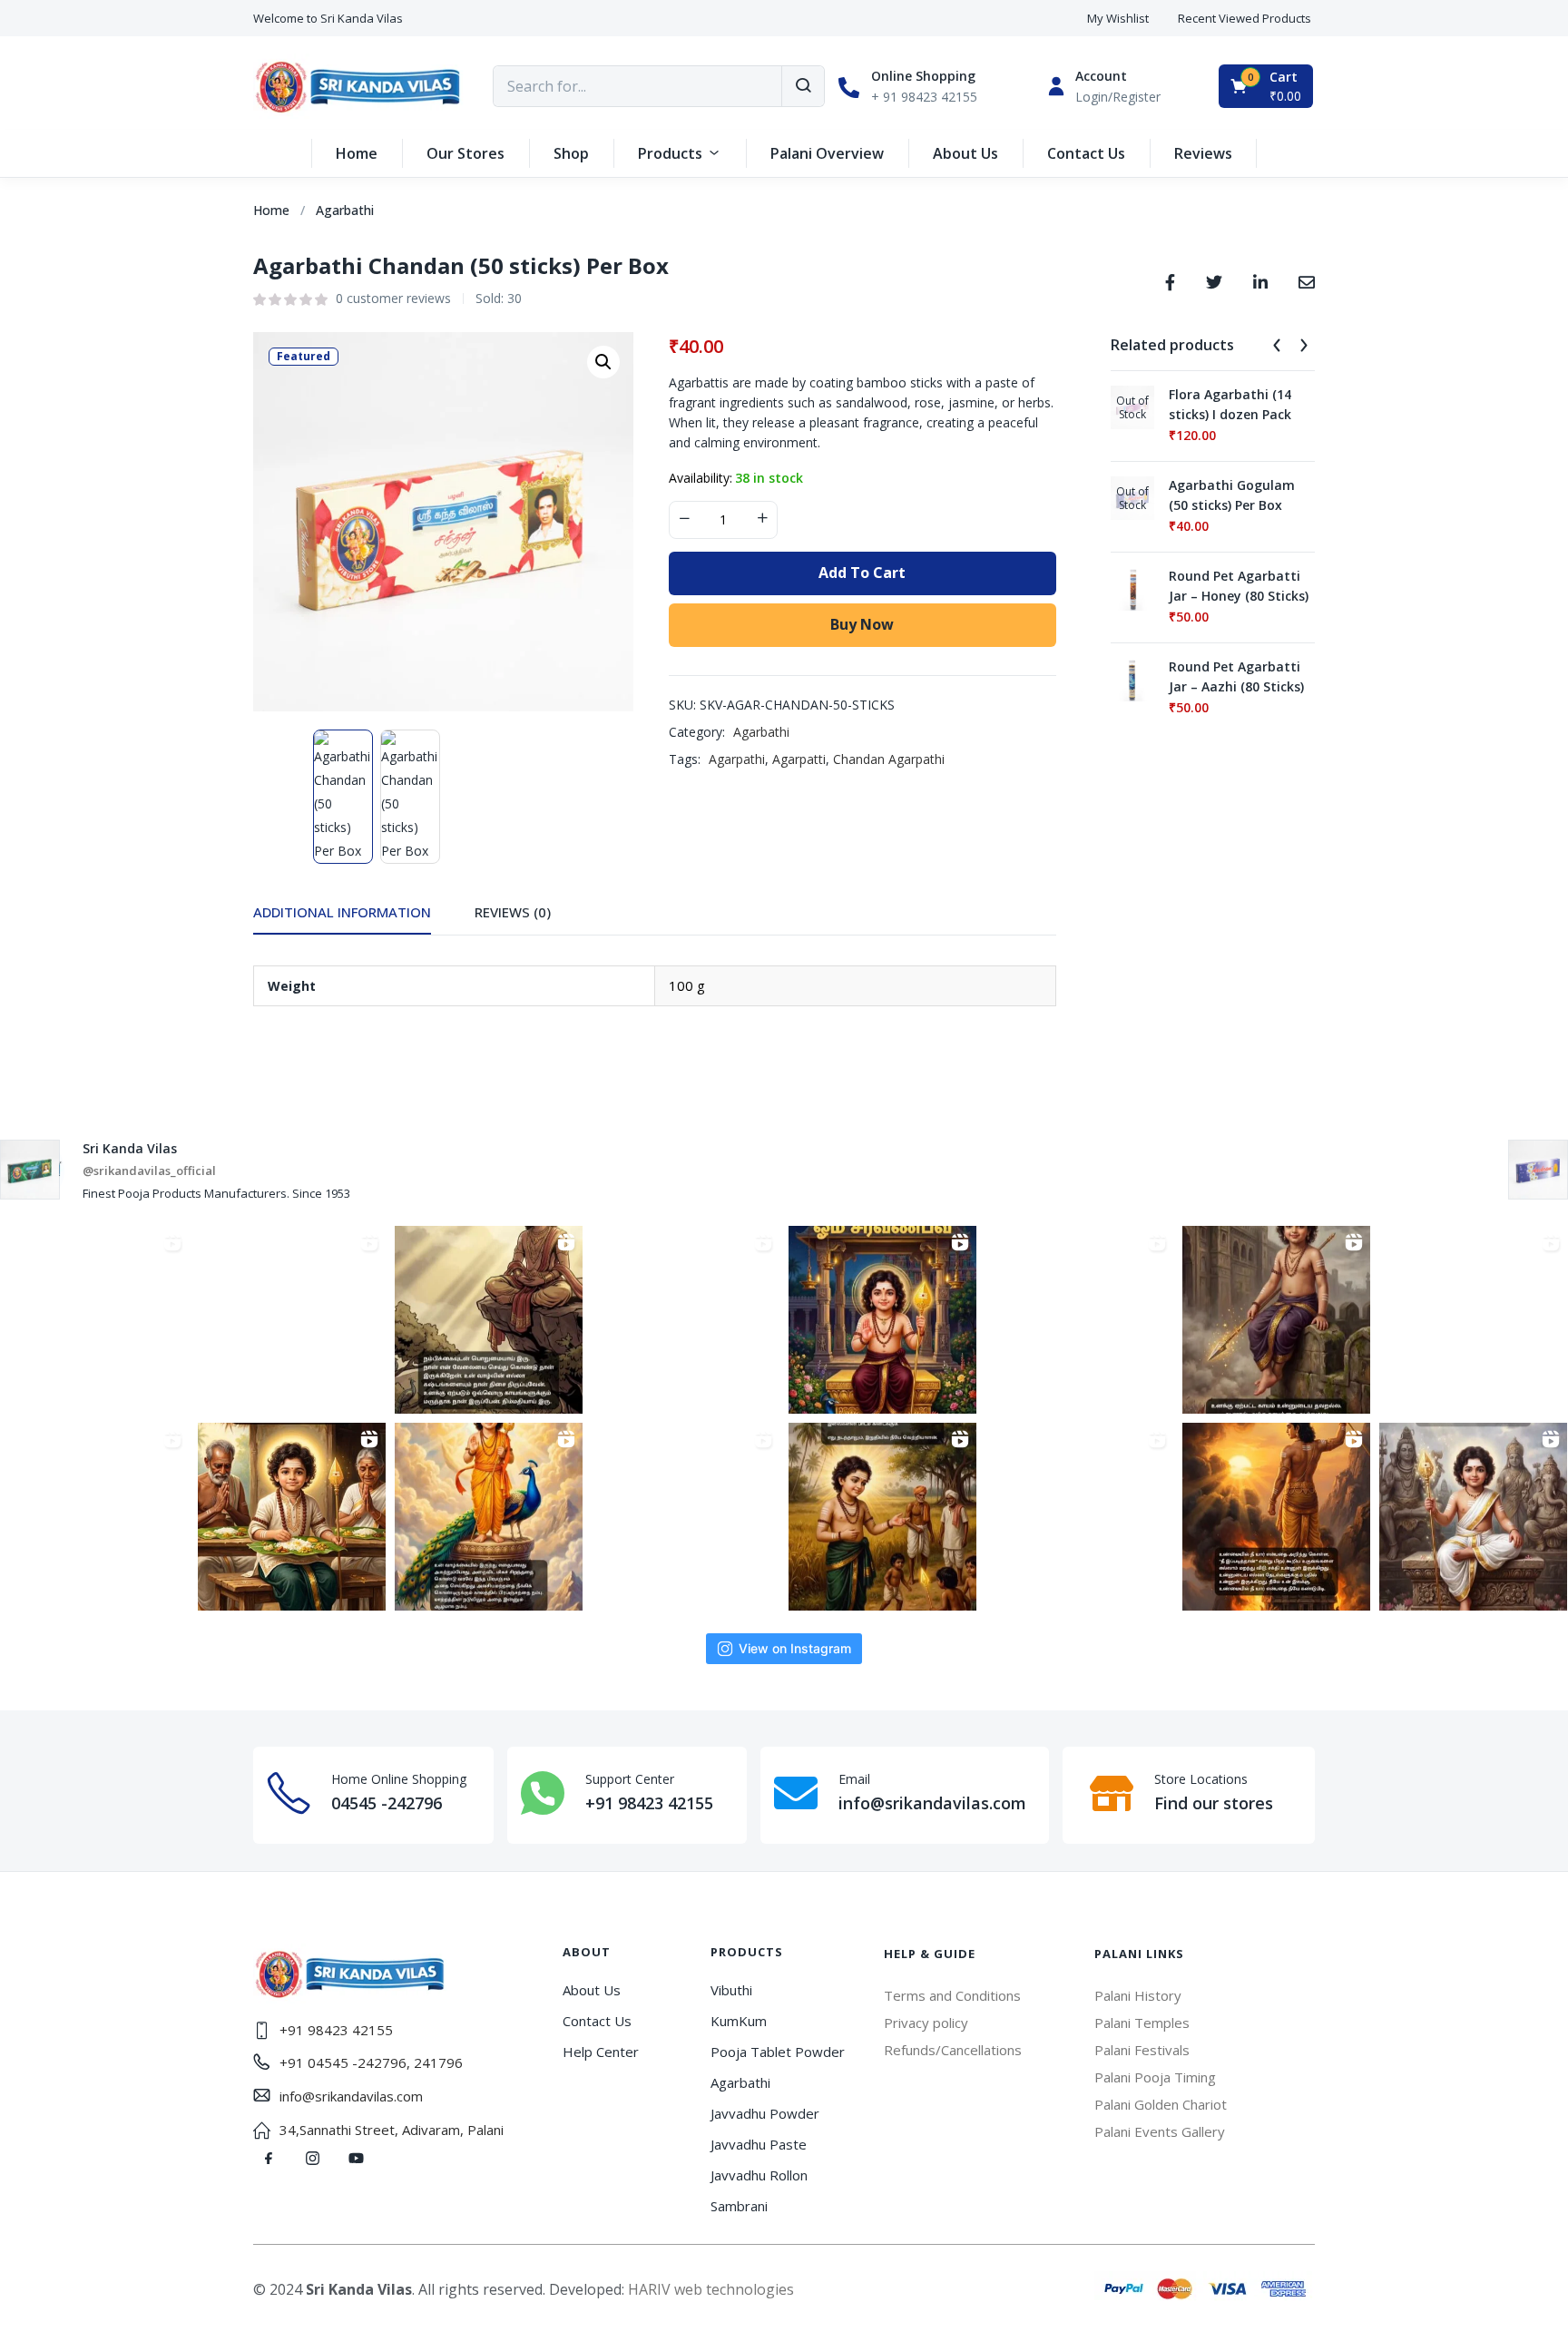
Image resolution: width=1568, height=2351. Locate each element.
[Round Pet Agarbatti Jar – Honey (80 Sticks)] (1132, 588)
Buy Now (862, 624)
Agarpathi (737, 759)
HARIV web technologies (711, 2289)
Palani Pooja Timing (1155, 2077)
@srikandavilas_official (149, 1171)
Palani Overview (827, 153)
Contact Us (1086, 153)
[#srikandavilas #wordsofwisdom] (882, 1320)
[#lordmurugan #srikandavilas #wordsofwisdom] (882, 1517)
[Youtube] (356, 2159)
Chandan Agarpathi (889, 759)
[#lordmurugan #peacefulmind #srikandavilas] (1473, 1517)
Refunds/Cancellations (953, 2050)
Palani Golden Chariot (1161, 2104)
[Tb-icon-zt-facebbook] (269, 2159)
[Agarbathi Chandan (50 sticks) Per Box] (1170, 280)
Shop (571, 153)
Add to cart (862, 573)
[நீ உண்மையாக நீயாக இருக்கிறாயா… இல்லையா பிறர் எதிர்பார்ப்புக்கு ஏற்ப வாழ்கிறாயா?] (1276, 1517)
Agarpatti (799, 759)
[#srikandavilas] (1079, 1320)
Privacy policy (926, 2023)
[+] (762, 520)
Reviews (1203, 153)
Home (357, 153)
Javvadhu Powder (765, 2113)
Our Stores (465, 153)
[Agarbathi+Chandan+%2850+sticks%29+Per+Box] (1214, 280)
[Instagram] (312, 2159)
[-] (684, 520)
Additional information (342, 912)
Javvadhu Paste (759, 2144)
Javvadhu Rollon (759, 2175)
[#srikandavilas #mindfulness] (489, 1320)
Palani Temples (1142, 2023)
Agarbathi (345, 210)
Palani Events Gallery (1160, 2131)
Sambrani (739, 2206)
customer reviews (393, 298)
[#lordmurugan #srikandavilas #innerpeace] (686, 1517)
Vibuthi (731, 1990)
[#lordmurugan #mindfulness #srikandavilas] (1079, 1517)
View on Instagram (795, 1648)
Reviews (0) (513, 912)
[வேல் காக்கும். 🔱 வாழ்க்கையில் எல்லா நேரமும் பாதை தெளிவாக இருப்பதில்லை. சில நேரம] (95, 1320)
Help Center (601, 2052)
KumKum (739, 2021)
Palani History (1138, 1995)
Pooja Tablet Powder (778, 2052)
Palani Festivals (1142, 2050)
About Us (965, 153)
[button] (328, 19)
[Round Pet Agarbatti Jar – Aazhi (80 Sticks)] (1132, 678)
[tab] (364, 917)
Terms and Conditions (952, 1995)
